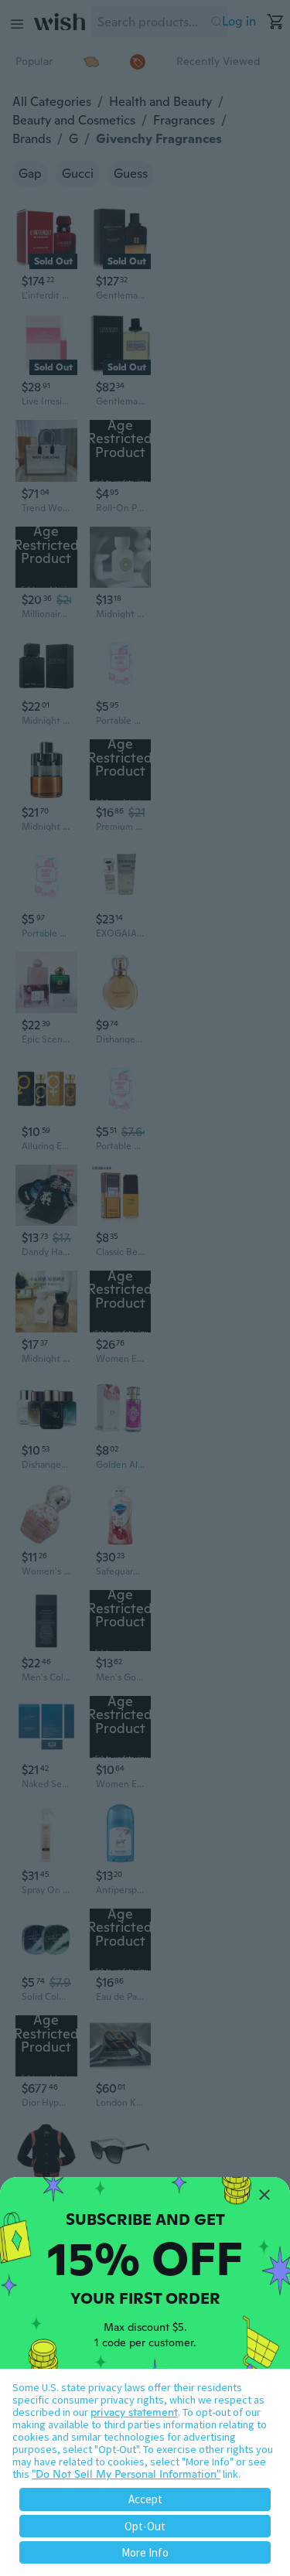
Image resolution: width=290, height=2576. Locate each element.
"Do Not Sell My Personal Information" (126, 2474)
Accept (145, 2499)
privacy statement (134, 2412)
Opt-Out (145, 2526)
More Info (145, 2552)
